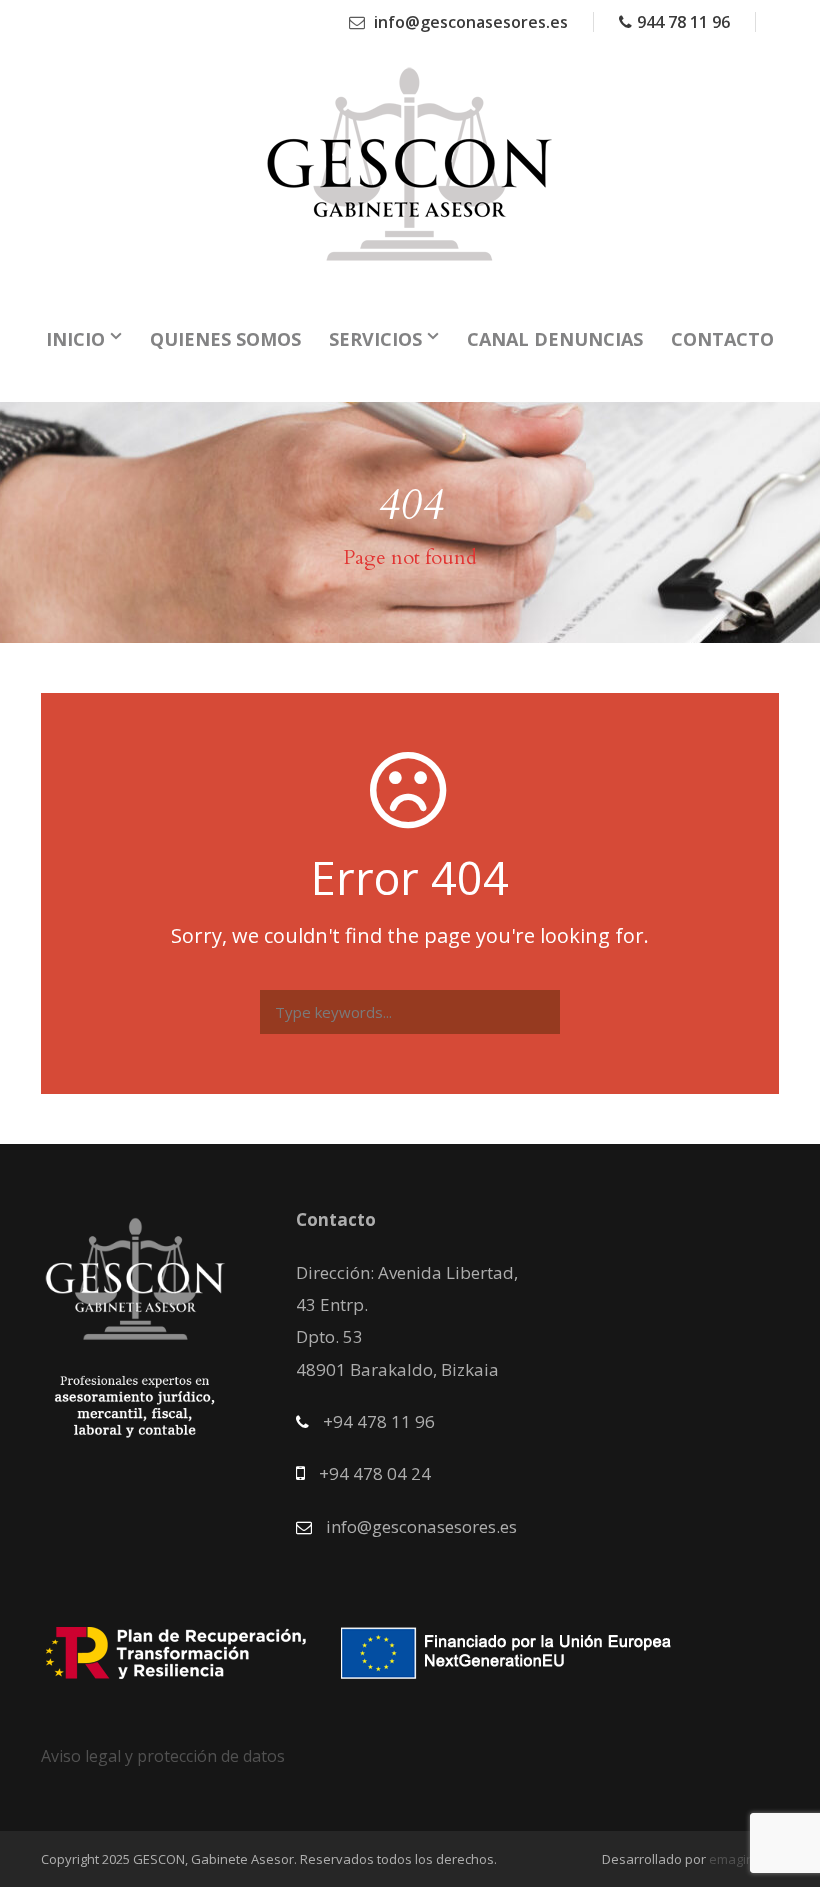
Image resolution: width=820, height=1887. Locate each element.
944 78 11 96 (683, 22)
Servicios (375, 339)
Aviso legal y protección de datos (163, 1756)
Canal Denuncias (555, 339)
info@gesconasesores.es (469, 22)
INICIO (75, 339)
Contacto (722, 339)
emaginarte (744, 1859)
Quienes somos (225, 339)
